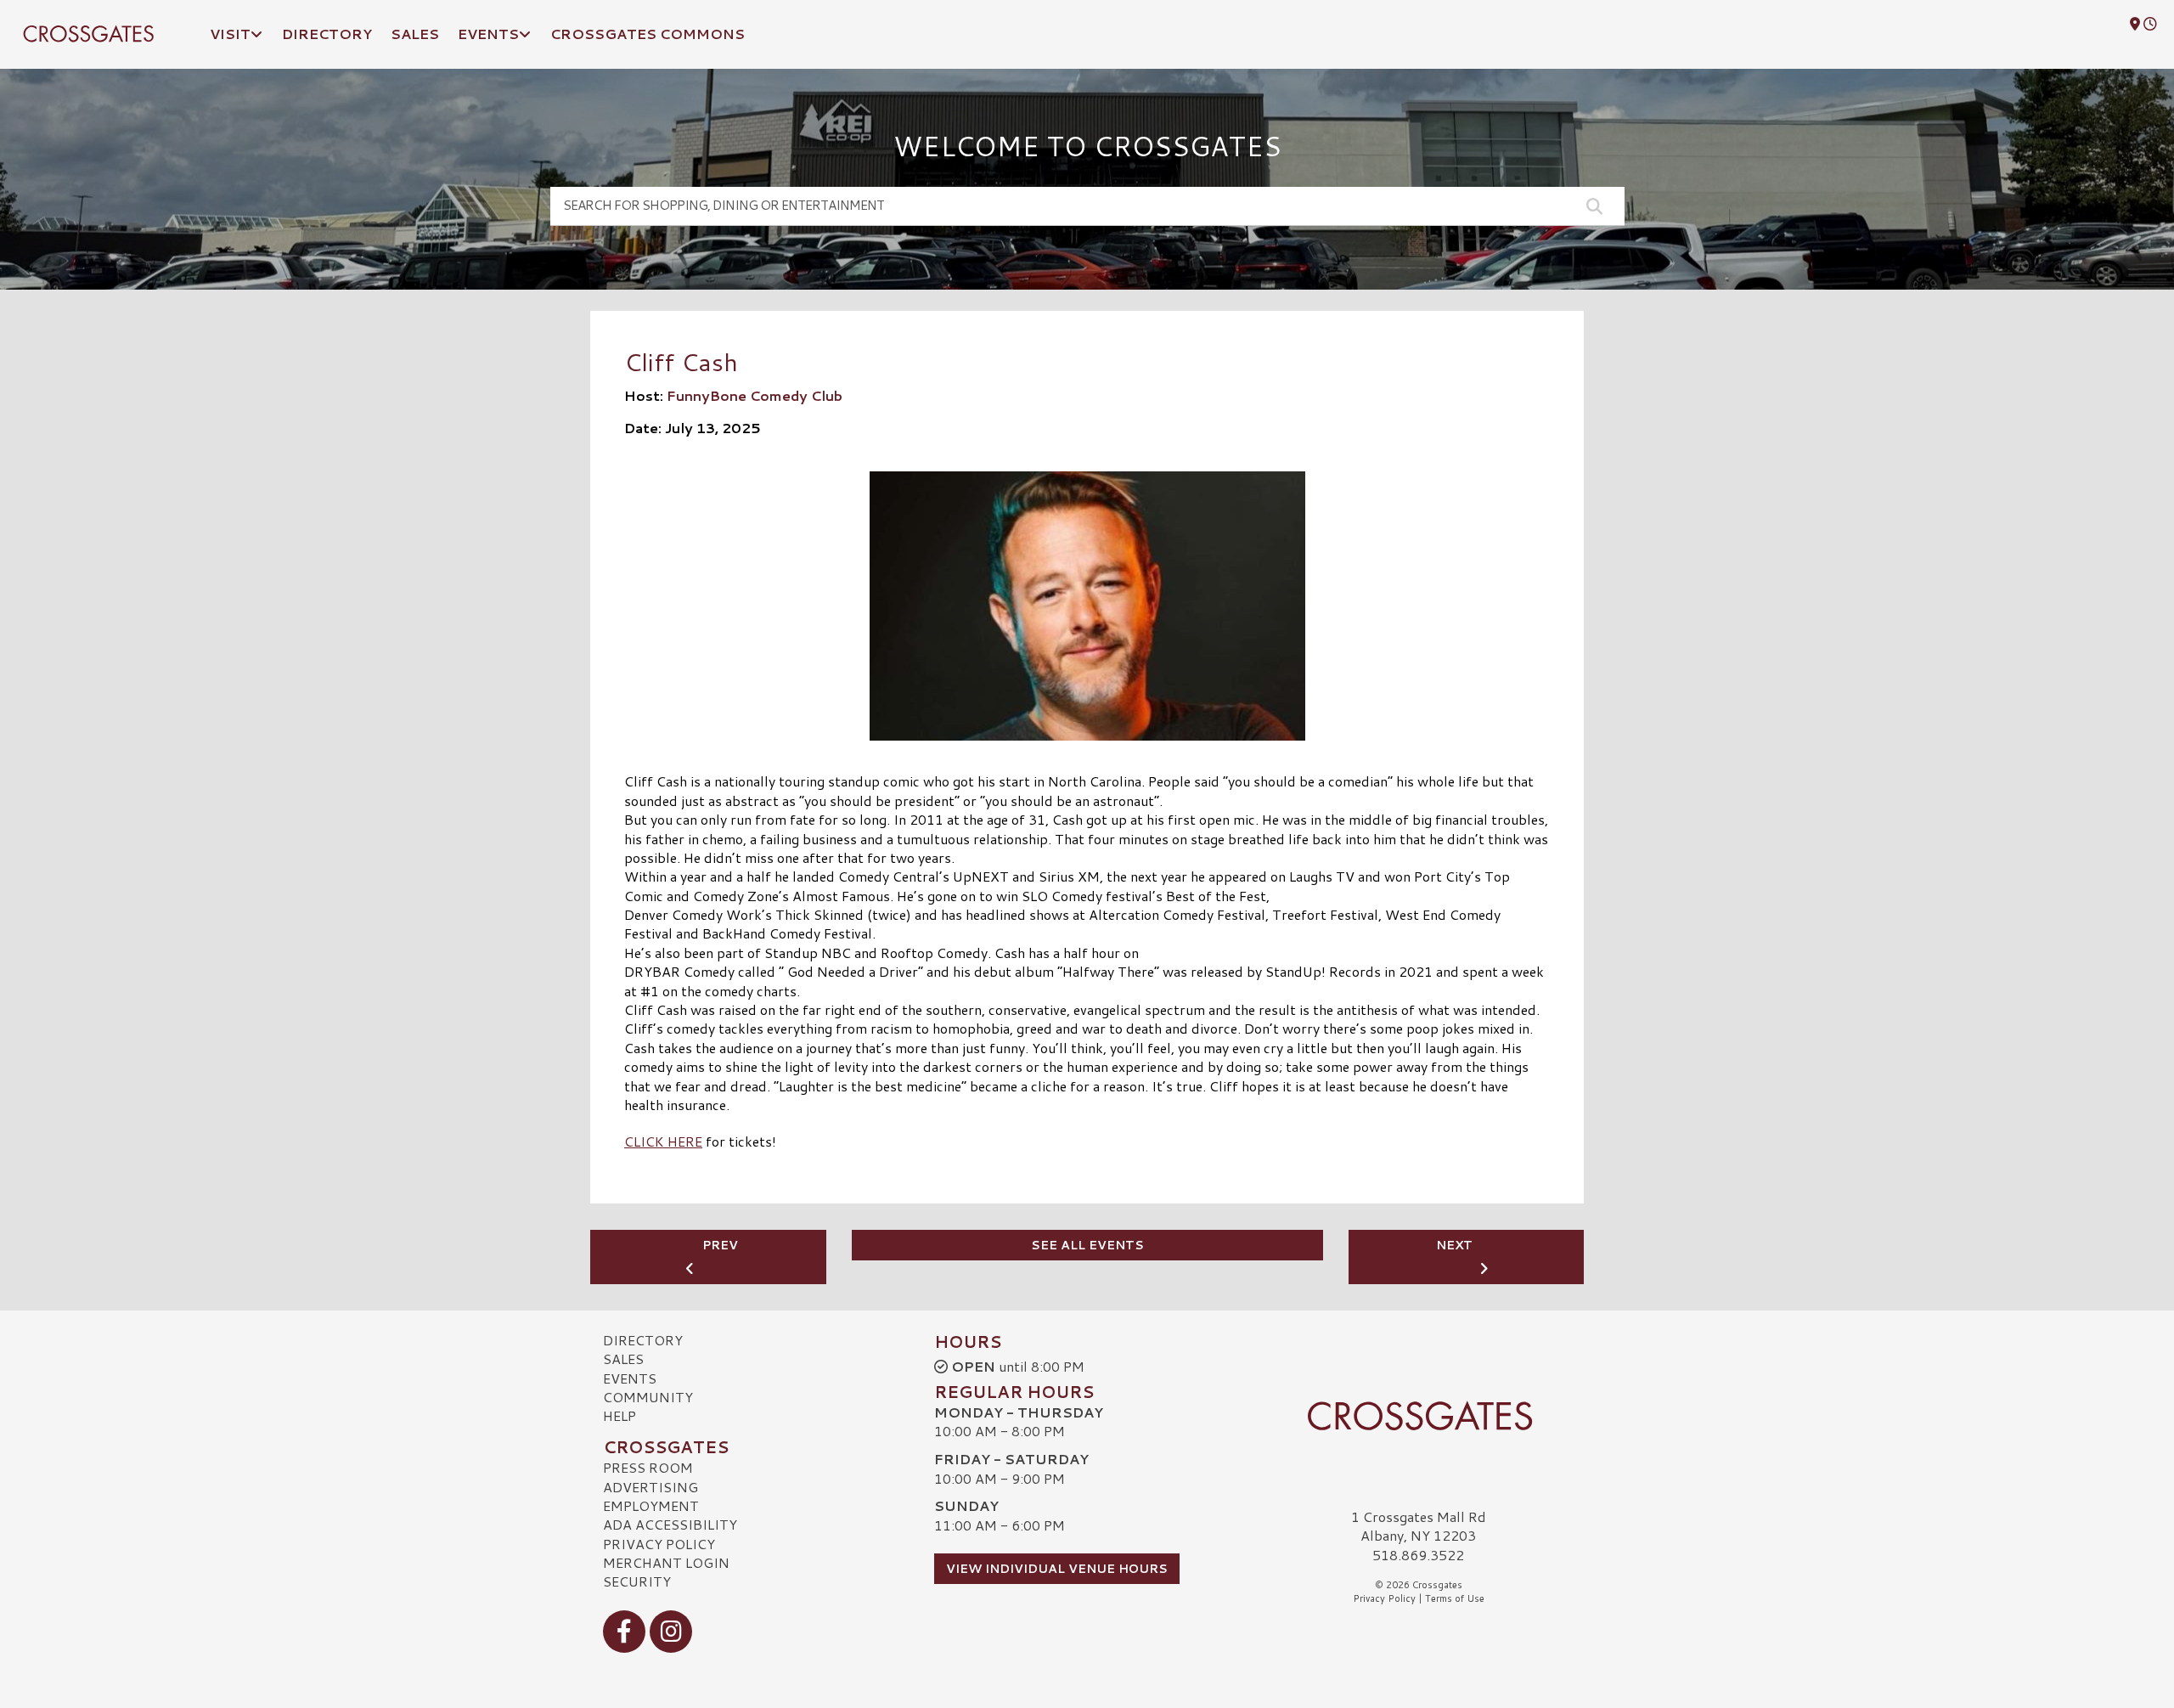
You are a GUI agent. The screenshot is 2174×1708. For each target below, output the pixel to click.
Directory (643, 1340)
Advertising (651, 1487)
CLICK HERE (663, 1141)
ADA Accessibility (670, 1524)
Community (648, 1397)
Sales (623, 1359)
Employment (651, 1505)
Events (630, 1378)
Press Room (648, 1467)
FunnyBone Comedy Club (755, 395)
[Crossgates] (1418, 1416)
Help (620, 1415)
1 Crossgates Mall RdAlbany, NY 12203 (1419, 1526)
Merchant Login (666, 1562)
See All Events (1087, 1245)
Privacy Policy (659, 1544)
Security (637, 1581)
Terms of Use (1455, 1598)
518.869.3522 (1418, 1555)
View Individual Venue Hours (1057, 1569)
